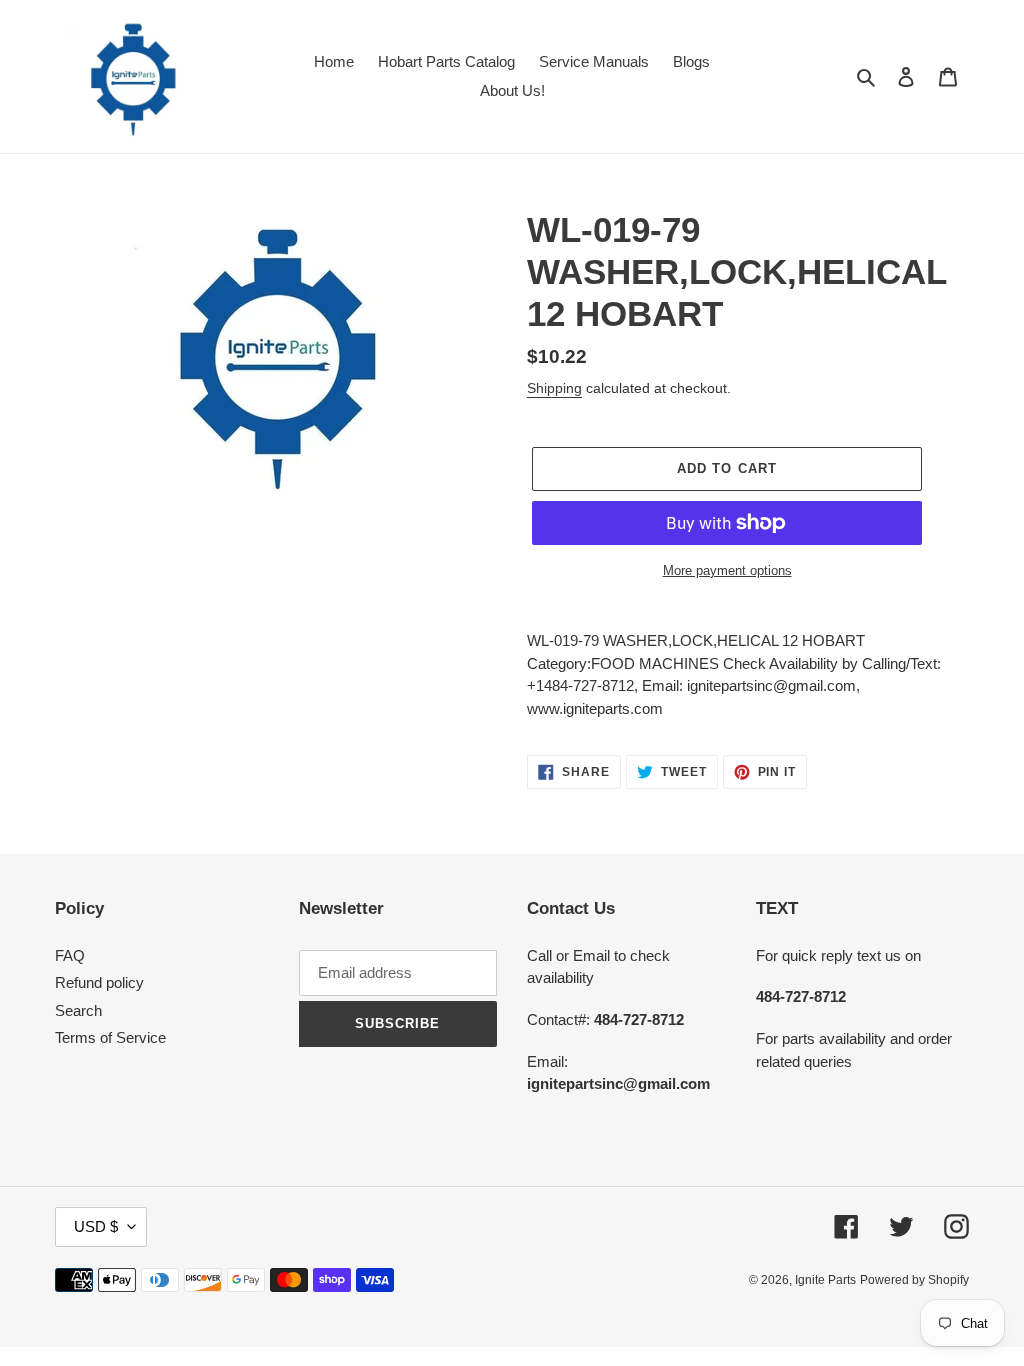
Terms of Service (110, 1037)
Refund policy (99, 982)
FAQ (70, 955)
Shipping (554, 388)
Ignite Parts (825, 1280)
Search (78, 1010)
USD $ (96, 1226)
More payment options (727, 570)
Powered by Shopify (914, 1280)
